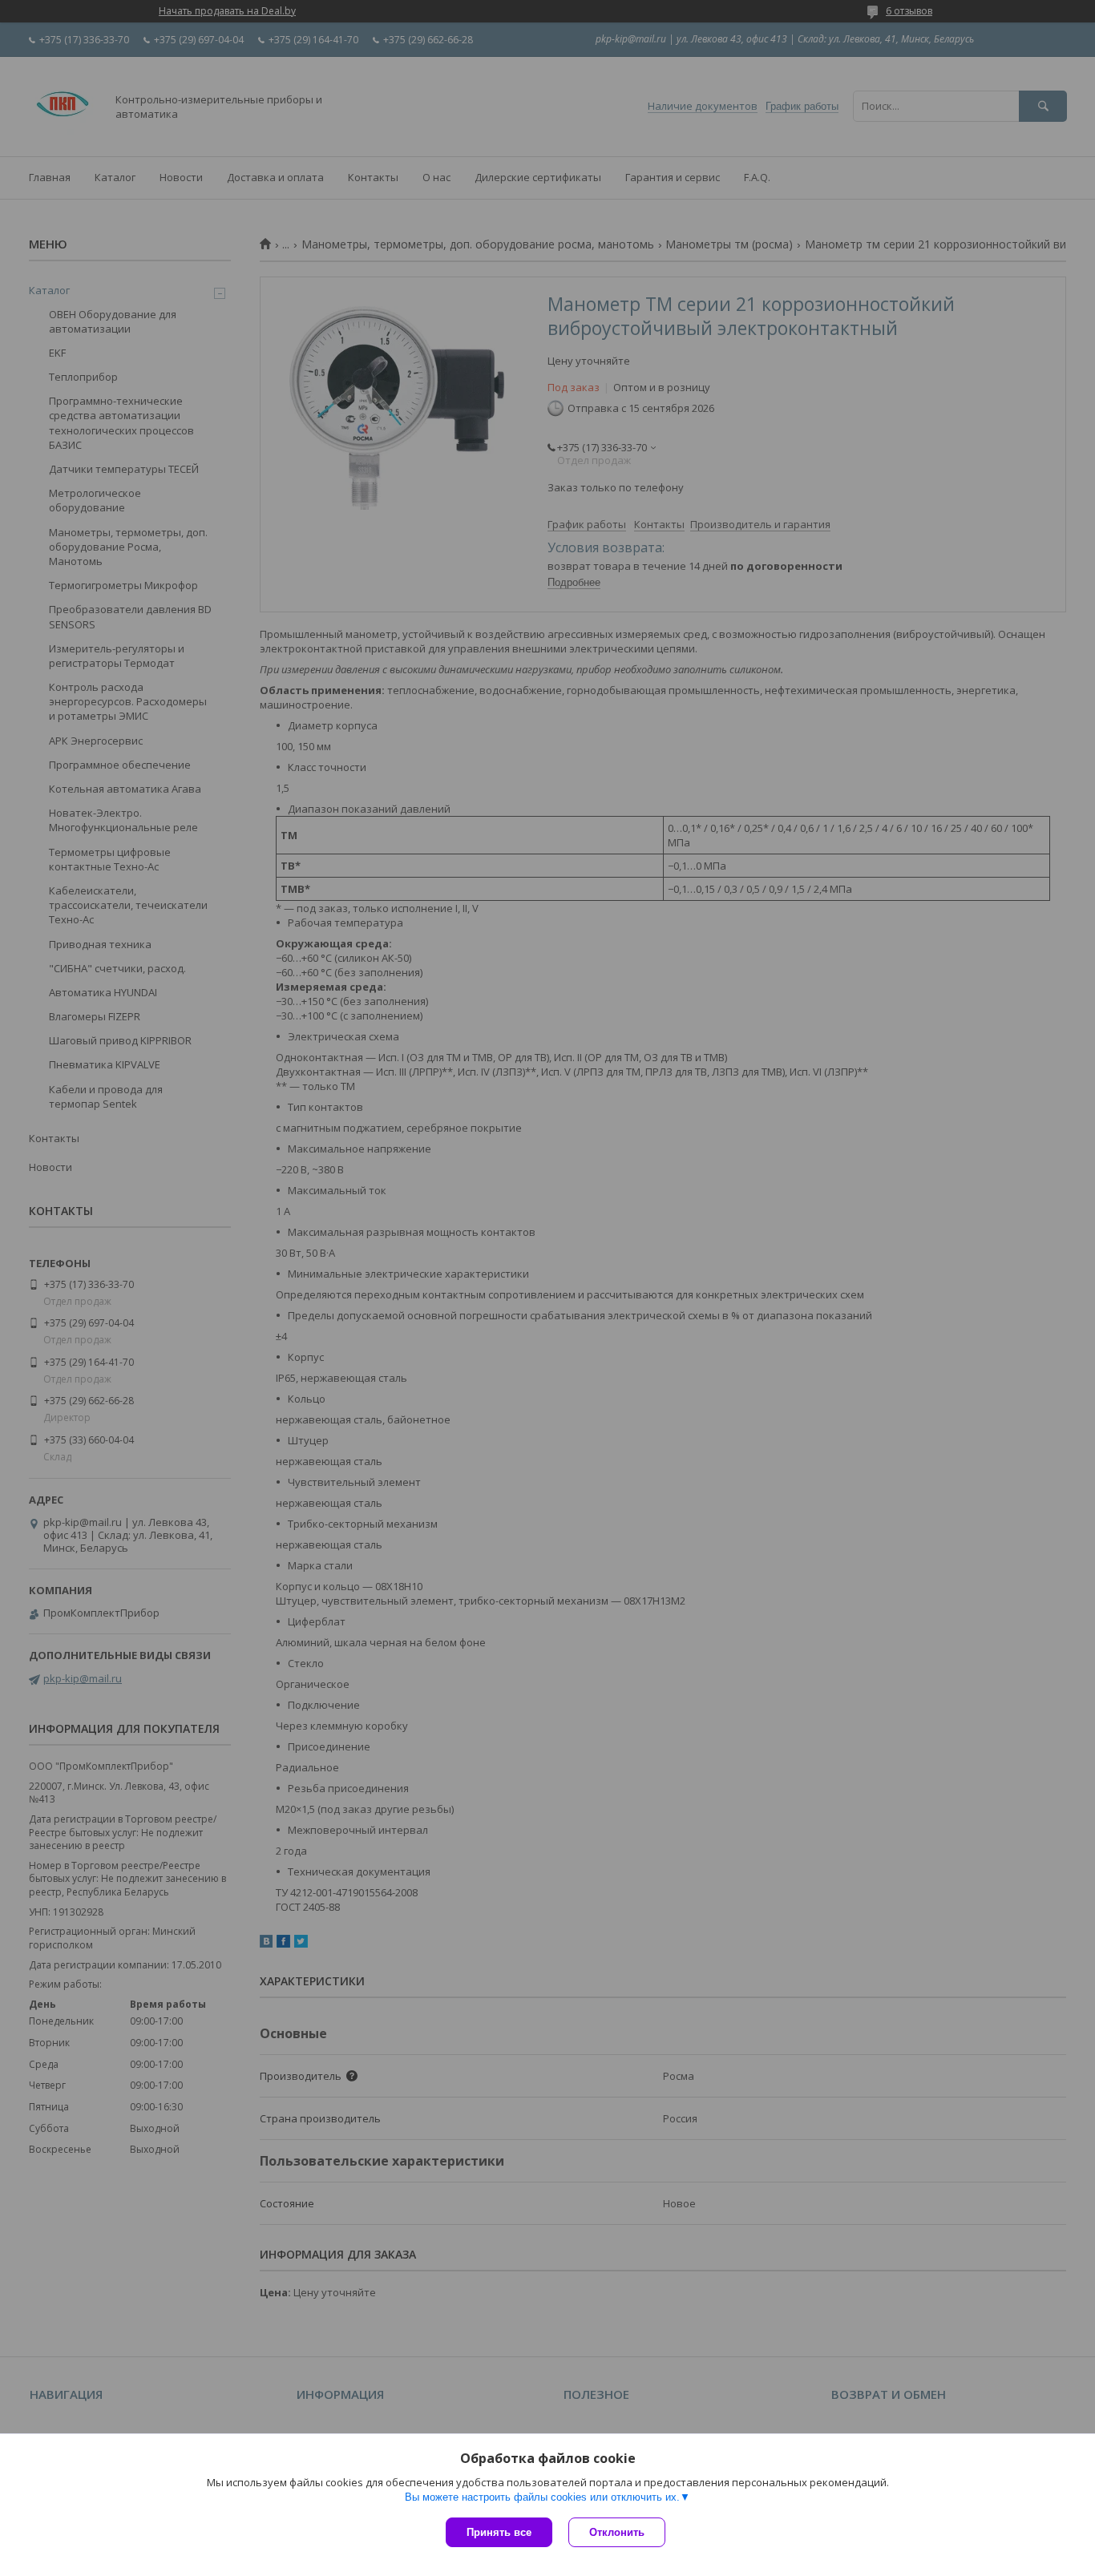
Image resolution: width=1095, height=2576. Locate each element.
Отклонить (617, 2532)
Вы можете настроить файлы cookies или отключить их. (542, 2497)
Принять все (499, 2532)
